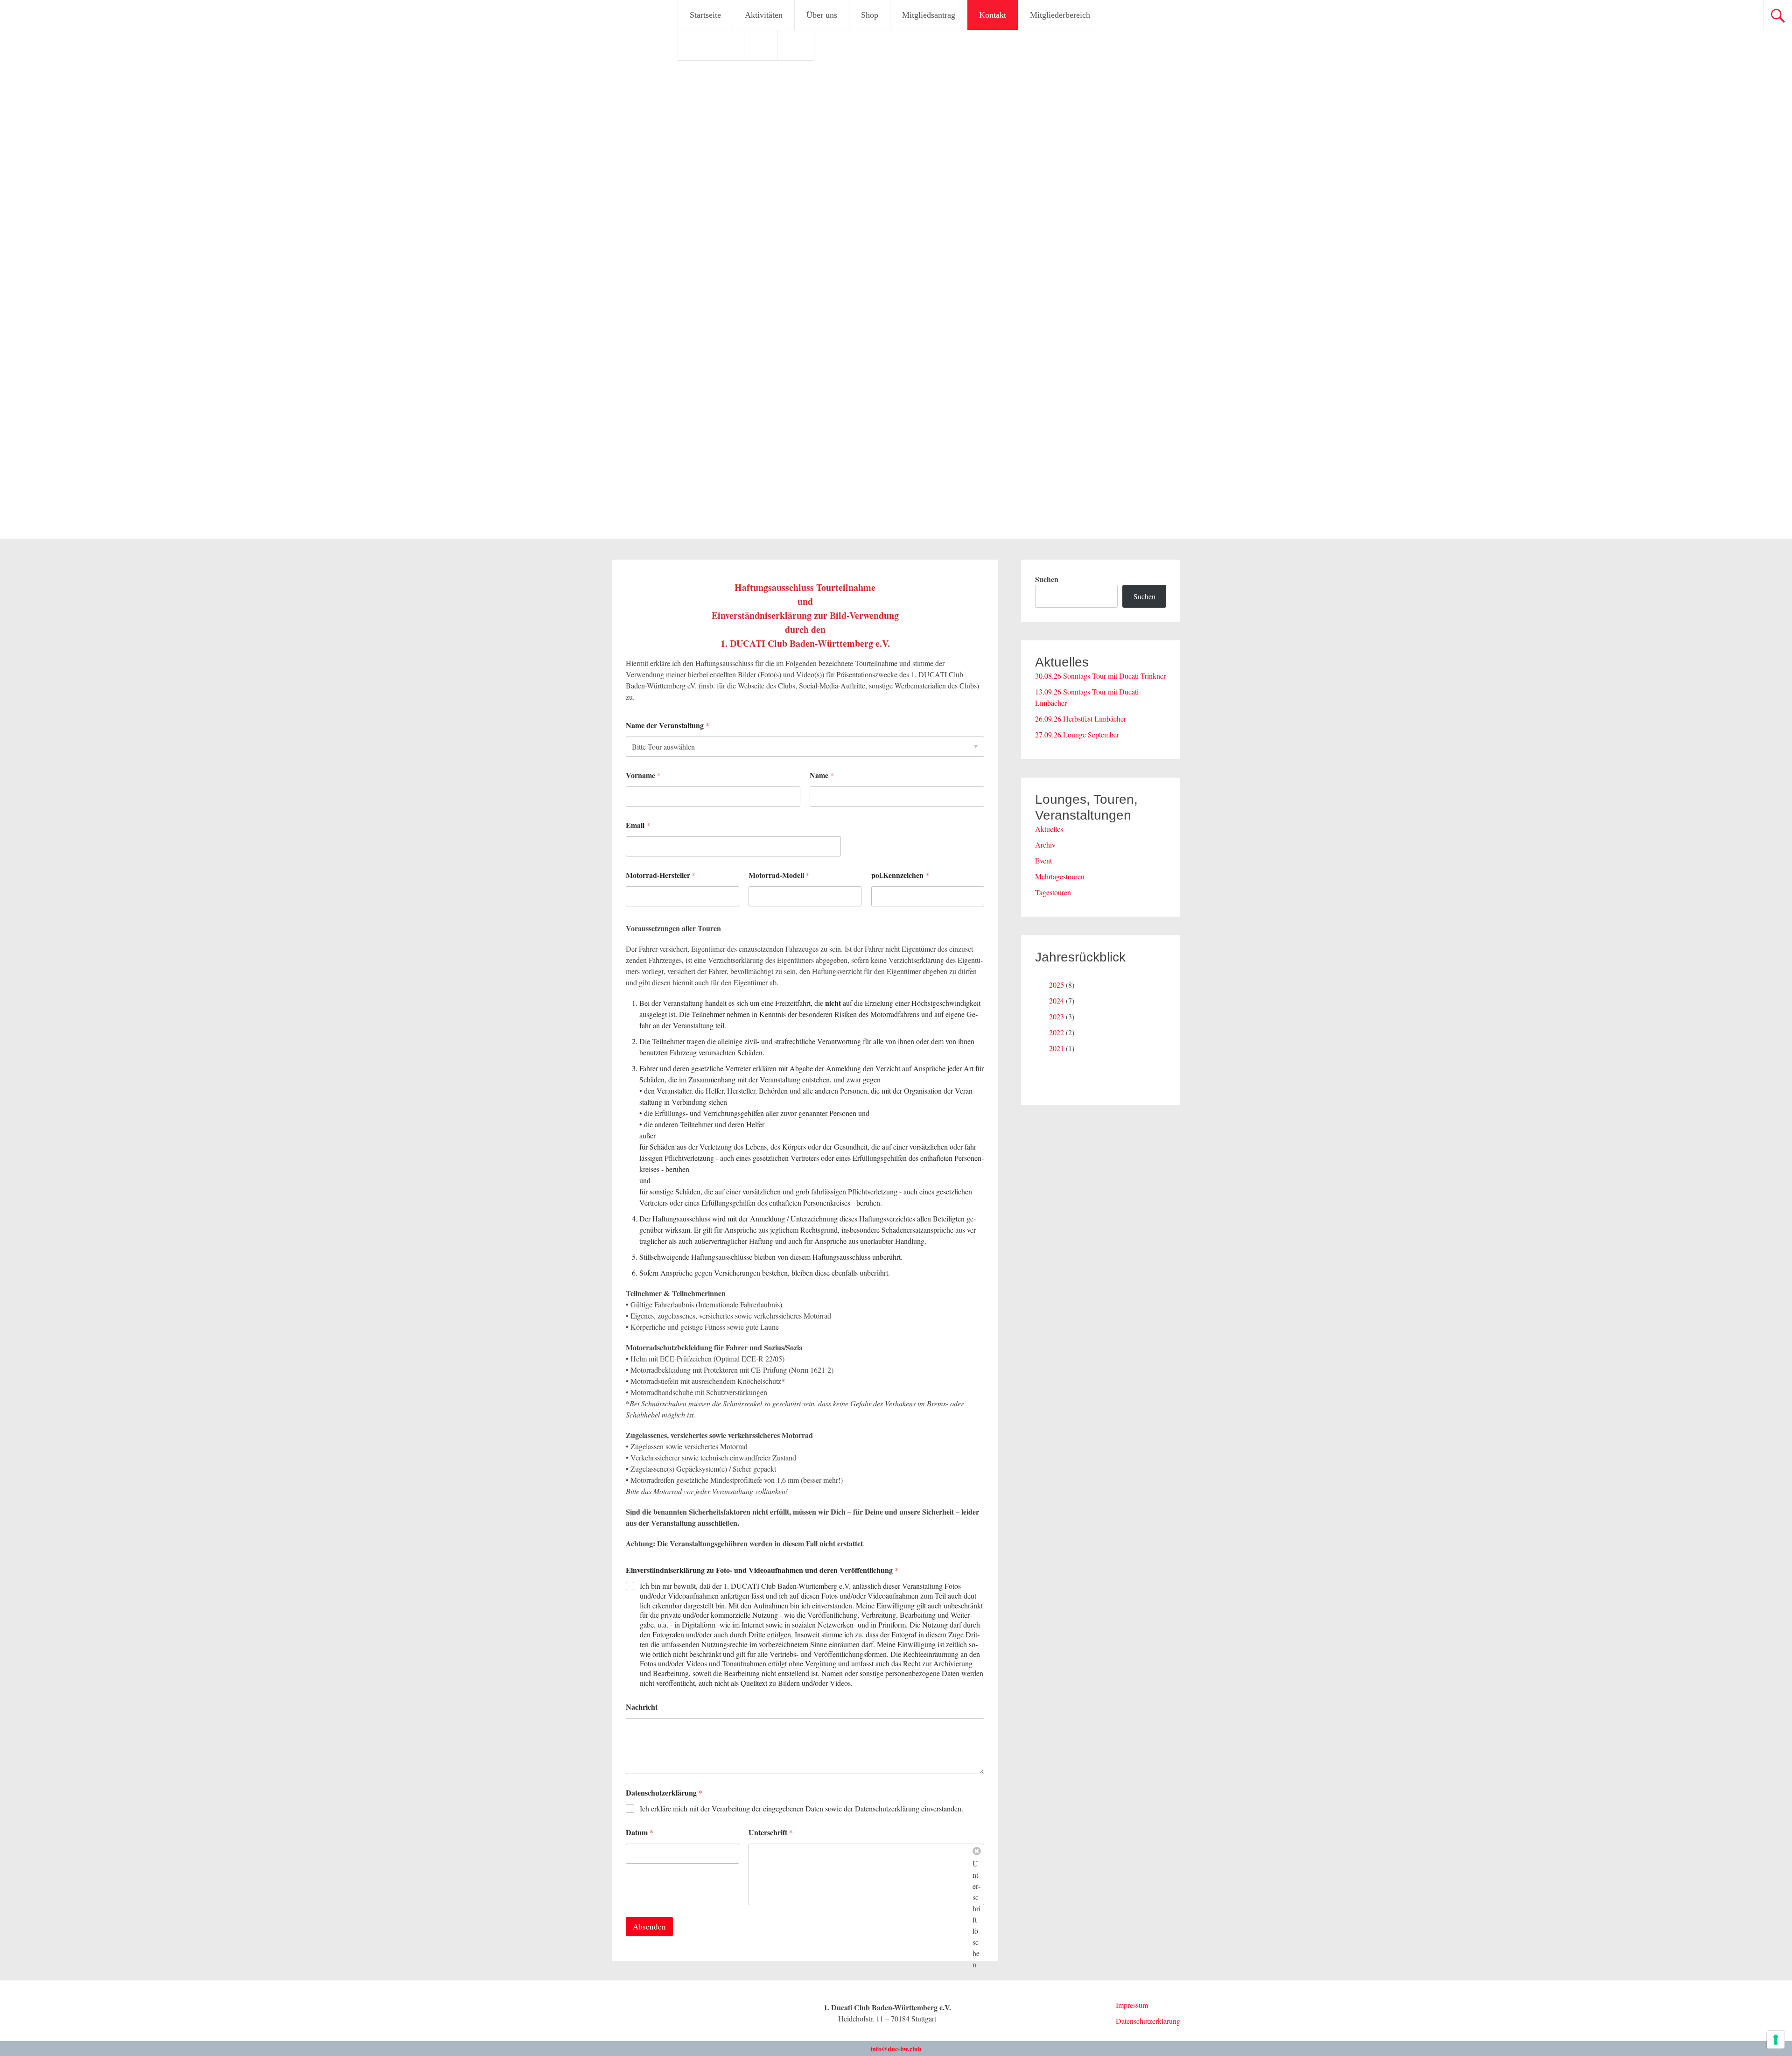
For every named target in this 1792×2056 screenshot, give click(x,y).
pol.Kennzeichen (900, 875)
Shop (870, 15)
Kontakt (993, 15)
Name (822, 775)
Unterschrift (771, 1832)
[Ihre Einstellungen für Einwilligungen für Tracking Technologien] (1776, 2040)
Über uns (822, 15)
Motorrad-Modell (779, 875)
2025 (1057, 985)
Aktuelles (1049, 829)
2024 (1057, 1000)
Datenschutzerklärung (664, 1793)
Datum (640, 1832)
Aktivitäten (764, 15)
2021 (1057, 1048)
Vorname (643, 775)
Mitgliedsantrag (929, 15)
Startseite (705, 15)
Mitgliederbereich (1060, 15)
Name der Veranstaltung (668, 725)
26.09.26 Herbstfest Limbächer (1081, 719)
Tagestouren (1053, 892)
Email (638, 825)
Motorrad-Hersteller (661, 875)
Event (1043, 860)
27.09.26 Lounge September (1077, 734)
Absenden (649, 1926)
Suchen (1047, 579)
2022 (1057, 1032)
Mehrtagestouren (1060, 876)
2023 (1057, 1016)
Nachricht (642, 1707)
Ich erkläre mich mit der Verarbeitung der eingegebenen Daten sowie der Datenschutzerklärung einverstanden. (801, 1809)
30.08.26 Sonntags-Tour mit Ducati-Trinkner (1100, 676)
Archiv (1045, 845)
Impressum (1132, 2005)
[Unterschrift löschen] (977, 1851)
